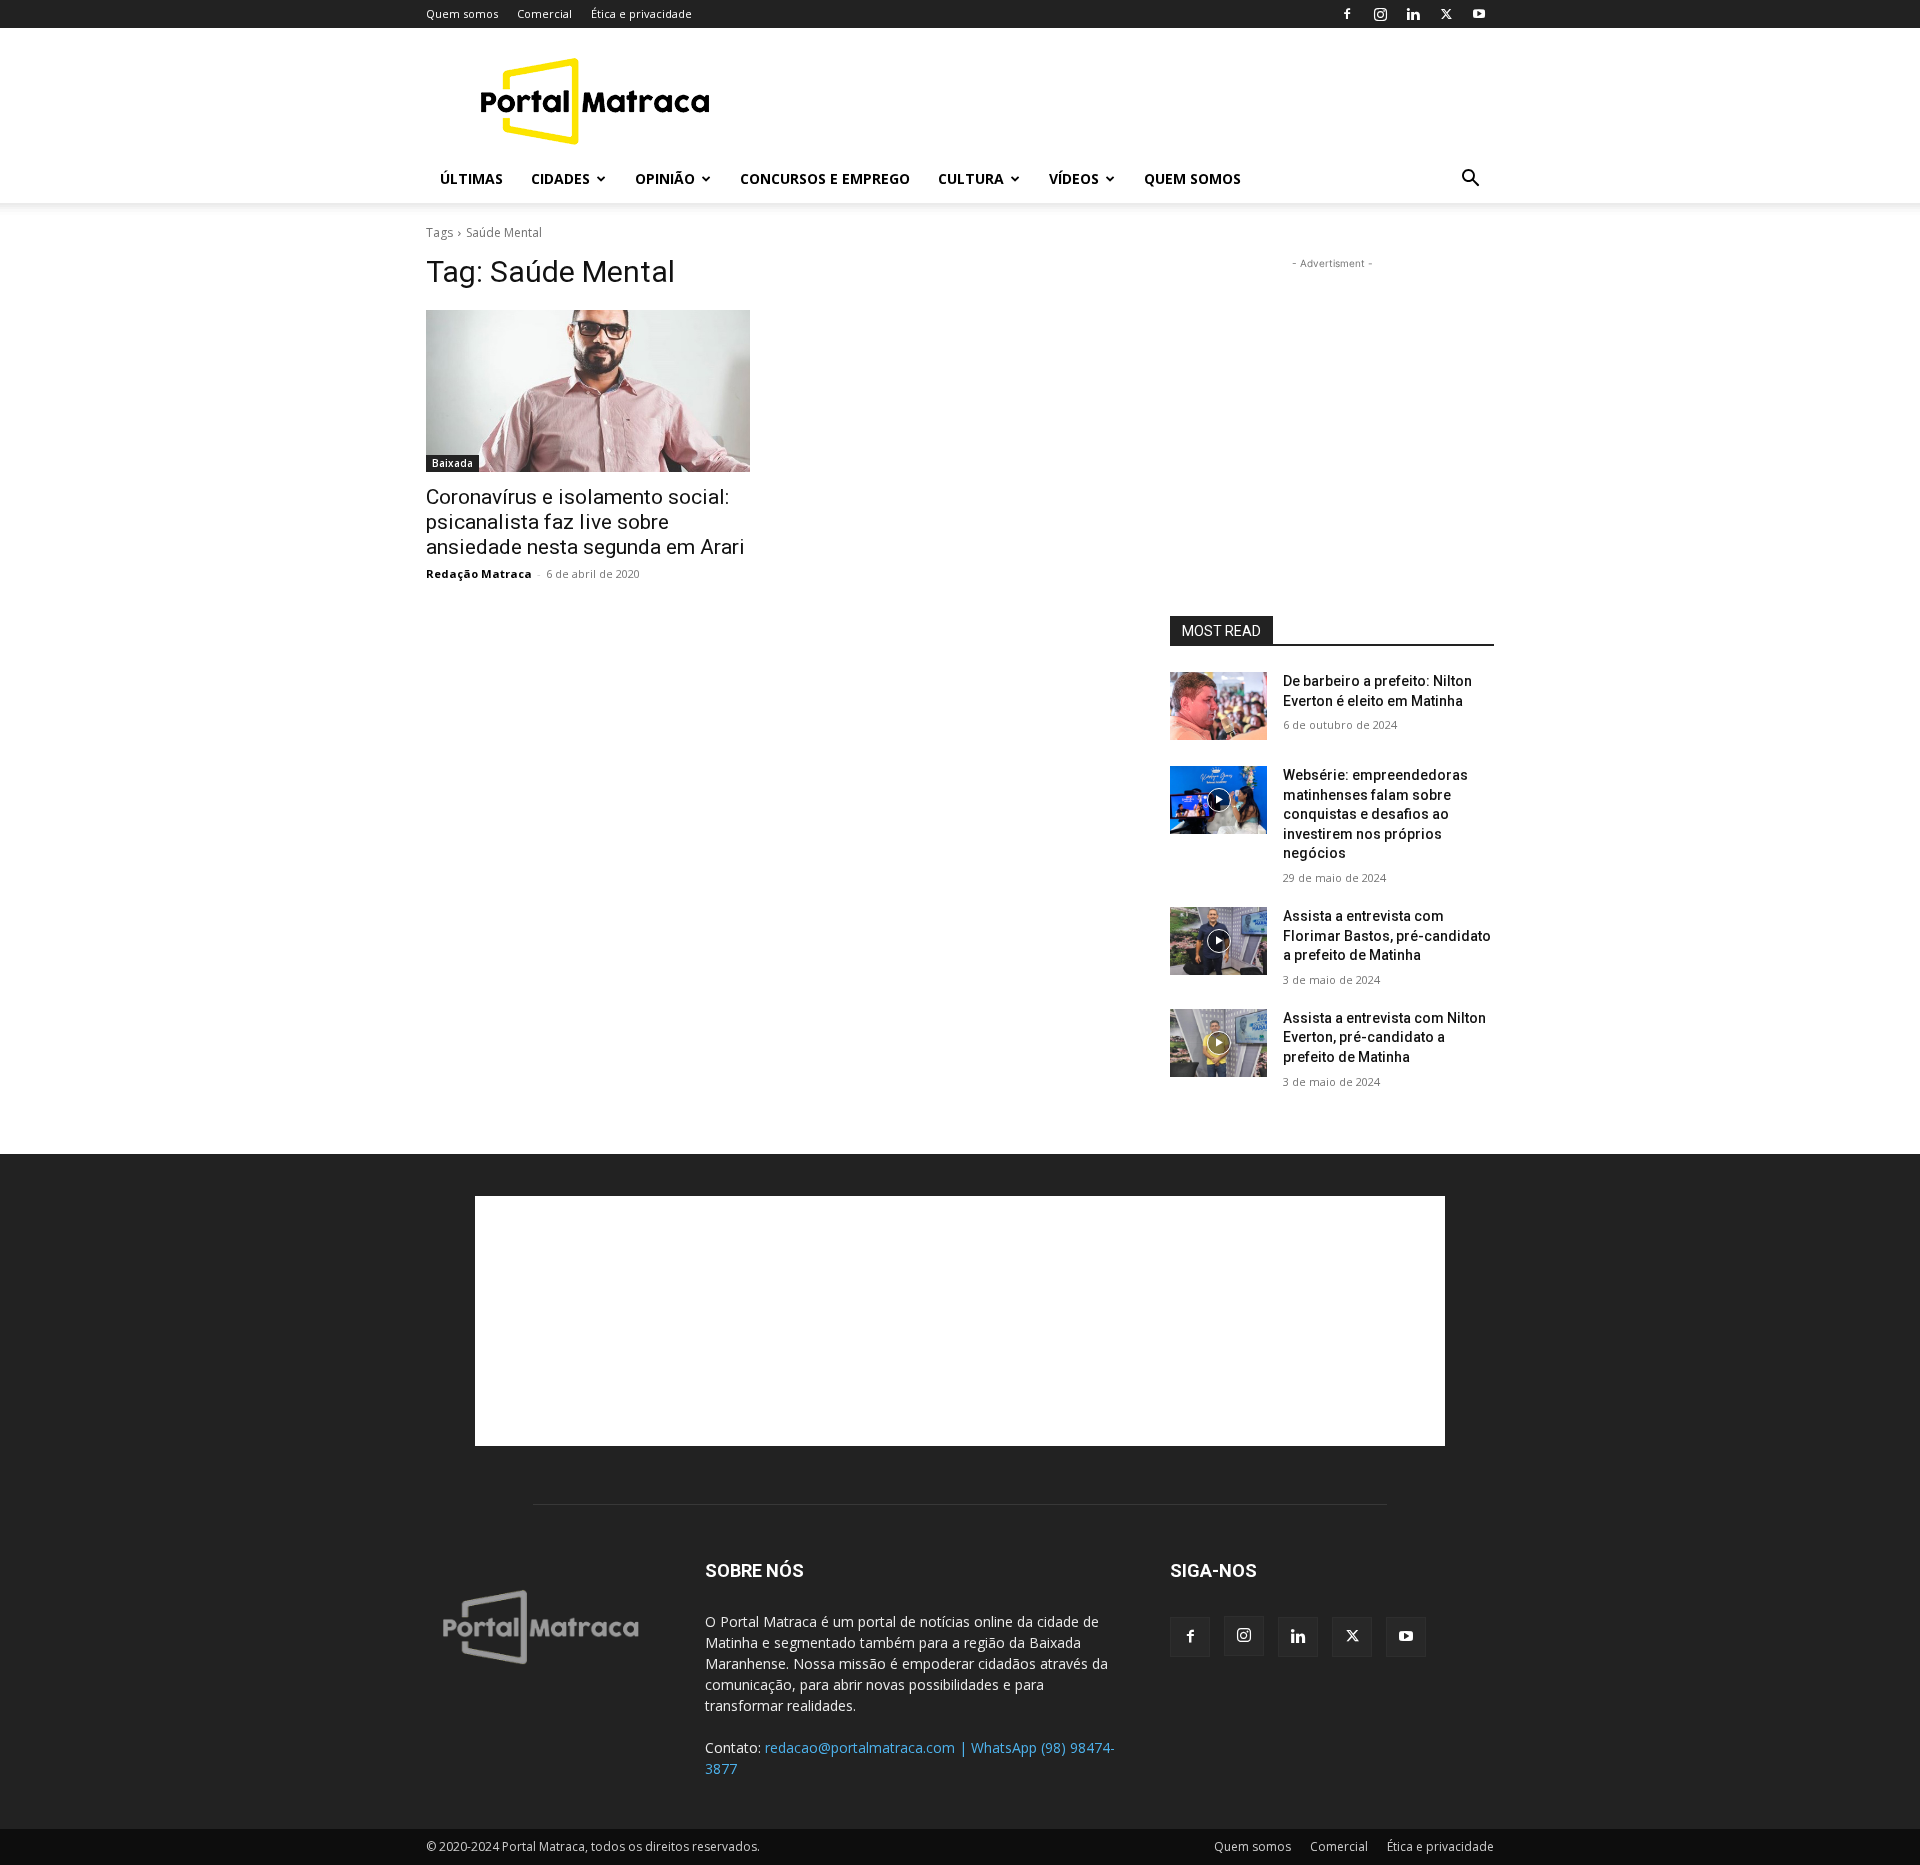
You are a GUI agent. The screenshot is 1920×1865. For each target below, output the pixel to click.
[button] (1470, 180)
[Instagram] (1380, 14)
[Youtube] (1479, 14)
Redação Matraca (479, 573)
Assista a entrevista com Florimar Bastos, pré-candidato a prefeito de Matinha (1387, 935)
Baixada (452, 463)
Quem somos (462, 13)
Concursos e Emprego (825, 178)
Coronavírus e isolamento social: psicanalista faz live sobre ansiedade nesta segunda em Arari (585, 522)
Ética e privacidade (641, 13)
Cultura (971, 178)
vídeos (1074, 178)
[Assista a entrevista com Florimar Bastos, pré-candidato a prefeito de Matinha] (1218, 941)
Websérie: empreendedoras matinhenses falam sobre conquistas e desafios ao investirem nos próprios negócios (1375, 814)
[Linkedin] (1413, 14)
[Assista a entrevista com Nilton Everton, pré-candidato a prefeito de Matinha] (1218, 1043)
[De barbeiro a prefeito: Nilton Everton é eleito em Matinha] (1218, 706)
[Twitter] (1446, 14)
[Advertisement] (1130, 101)
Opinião (665, 178)
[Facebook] (1347, 14)
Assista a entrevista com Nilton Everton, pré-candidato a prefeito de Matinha (1384, 1037)
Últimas (471, 178)
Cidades (560, 178)
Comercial (544, 13)
